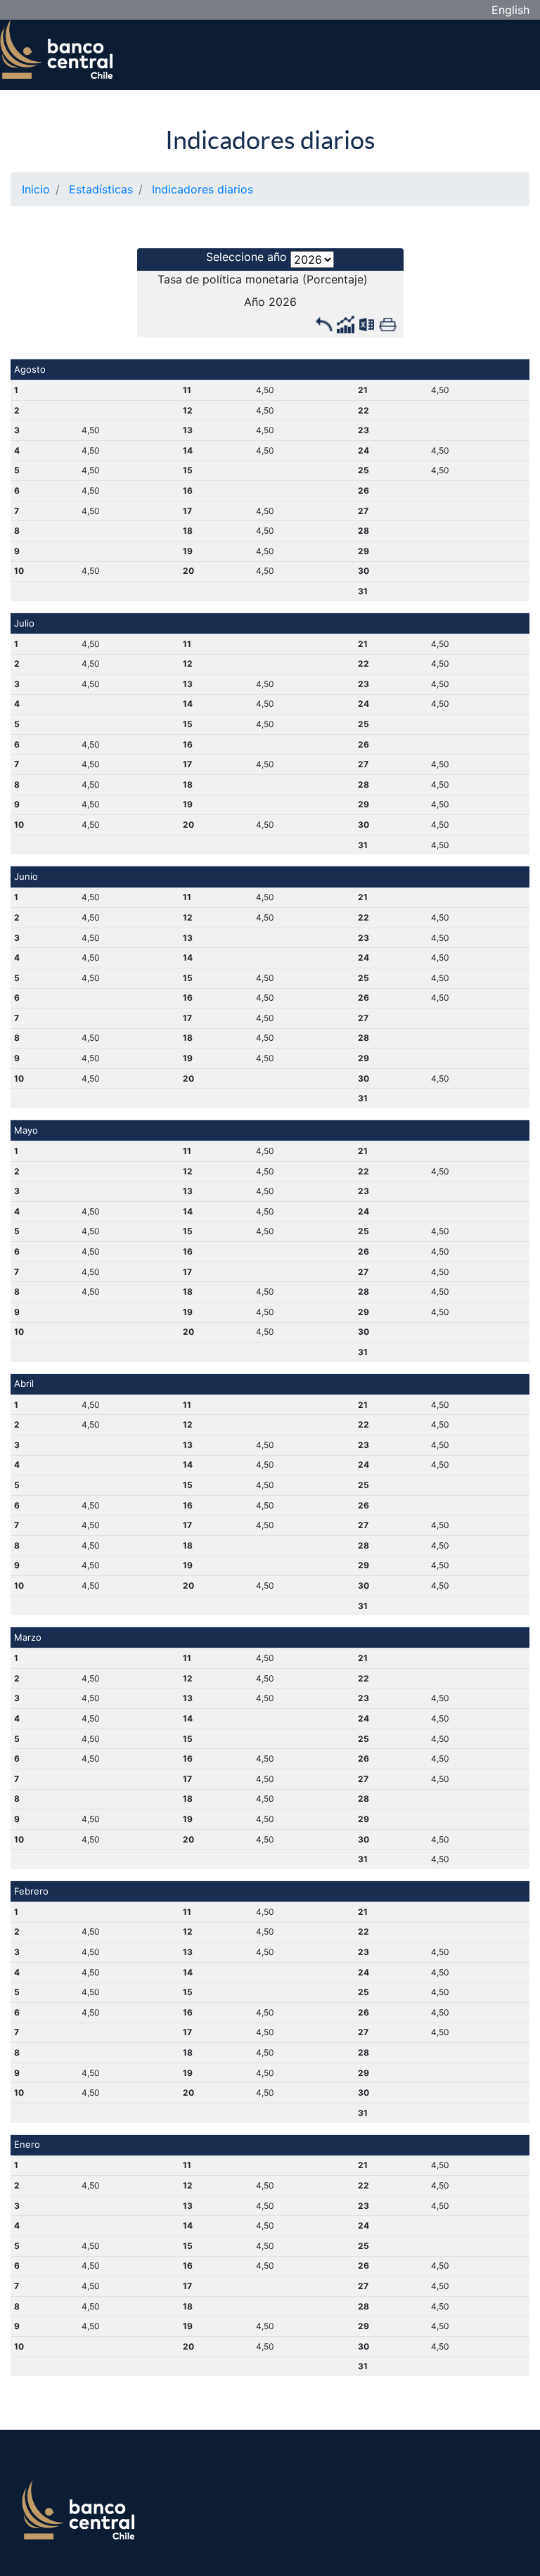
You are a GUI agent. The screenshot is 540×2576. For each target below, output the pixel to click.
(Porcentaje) (335, 279)
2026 (283, 302)
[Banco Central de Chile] (56, 47)
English (510, 10)
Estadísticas (101, 189)
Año (255, 302)
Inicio (36, 189)
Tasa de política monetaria (228, 279)
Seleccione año (246, 257)
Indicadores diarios (270, 140)
